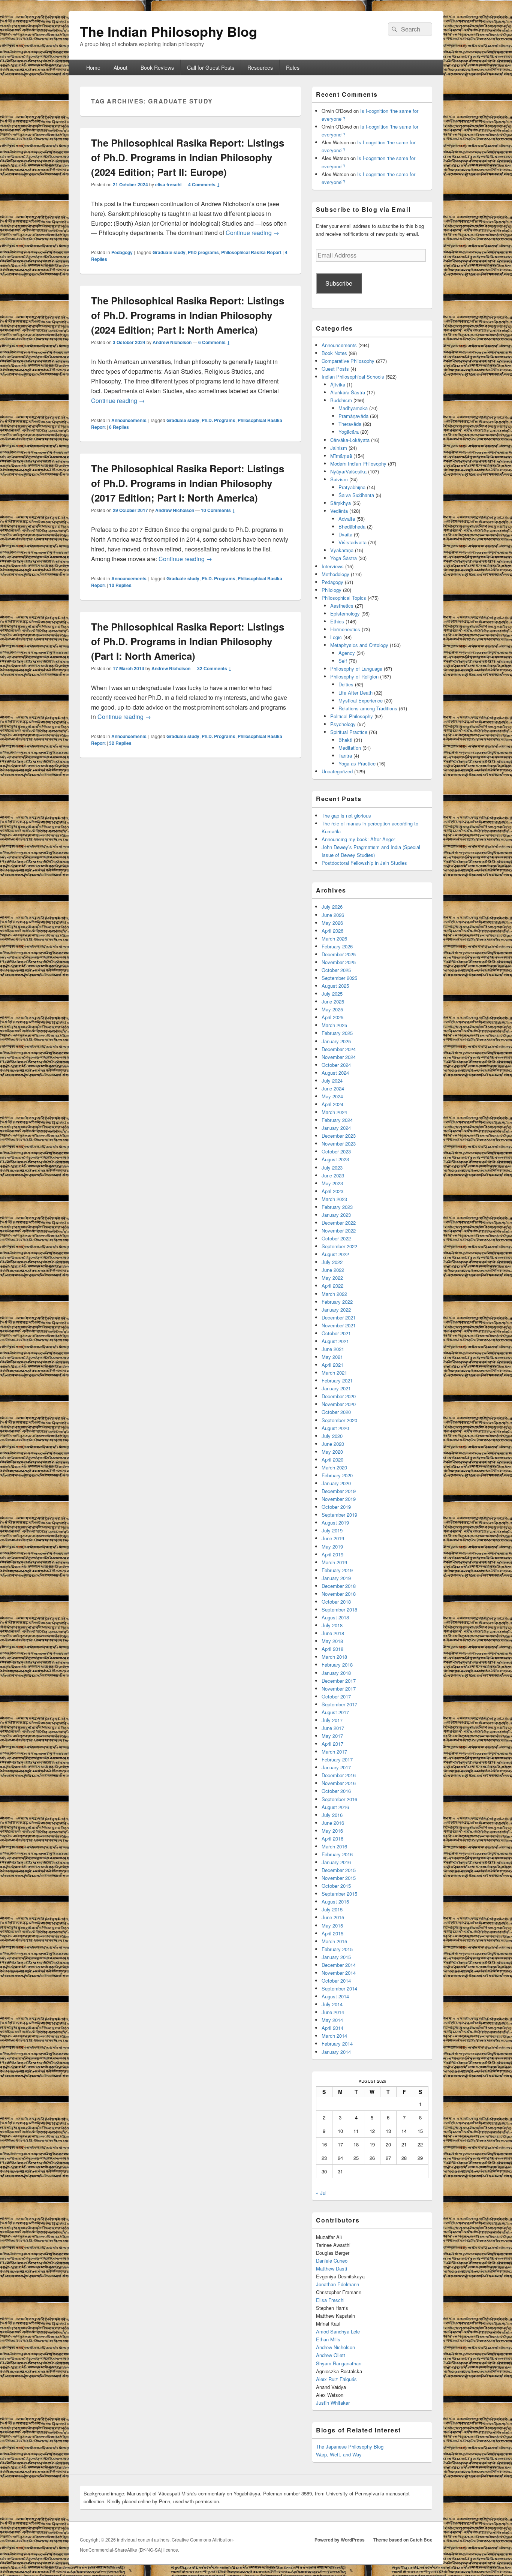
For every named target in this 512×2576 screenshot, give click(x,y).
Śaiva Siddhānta (356, 495)
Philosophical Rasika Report (251, 252)
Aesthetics (342, 606)
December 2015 (339, 1870)
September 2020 (339, 1420)
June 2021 (333, 1349)
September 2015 (339, 1894)
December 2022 (339, 1223)
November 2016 (339, 1783)
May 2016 (332, 1831)
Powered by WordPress (340, 2540)
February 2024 (337, 1120)
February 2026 (337, 946)
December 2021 (339, 1317)
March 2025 (334, 1025)
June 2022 (333, 1270)
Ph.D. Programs (219, 420)
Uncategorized (337, 771)
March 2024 (334, 1112)
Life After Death (356, 693)
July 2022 (332, 1262)
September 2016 (339, 1799)
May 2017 (332, 1736)
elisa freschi (168, 184)
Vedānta (339, 511)
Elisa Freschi (330, 2300)
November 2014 (339, 1973)
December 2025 (339, 954)
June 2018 (333, 1633)
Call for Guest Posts (211, 67)
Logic (336, 637)
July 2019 (332, 1530)
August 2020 (335, 1428)
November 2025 (339, 962)
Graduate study (169, 252)
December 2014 (339, 1965)
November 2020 (339, 1404)
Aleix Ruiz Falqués (336, 2379)
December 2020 (339, 1396)
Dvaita (345, 534)
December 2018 (339, 1586)
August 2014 (335, 1996)
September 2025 (339, 978)
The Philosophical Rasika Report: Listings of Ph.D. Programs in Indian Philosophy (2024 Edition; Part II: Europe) (188, 157)
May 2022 (332, 1278)
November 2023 (339, 1143)
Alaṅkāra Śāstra (348, 392)
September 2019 (339, 1515)
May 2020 (332, 1452)
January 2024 (336, 1128)
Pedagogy (122, 252)
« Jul (321, 2193)
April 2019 (332, 1554)
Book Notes (334, 353)
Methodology (335, 574)
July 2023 (332, 1167)
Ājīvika (338, 384)
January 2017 (336, 1767)
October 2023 (336, 1151)
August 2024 (335, 1073)
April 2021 (332, 1365)
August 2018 (335, 1617)
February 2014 (337, 2044)
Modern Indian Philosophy (358, 464)
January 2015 (336, 1957)
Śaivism (339, 479)
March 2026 (334, 938)
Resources (260, 67)
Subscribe (339, 283)
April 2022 (332, 1286)
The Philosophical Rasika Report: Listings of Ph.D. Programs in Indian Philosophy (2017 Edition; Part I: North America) (188, 483)
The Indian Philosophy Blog (168, 31)
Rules (293, 67)
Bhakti (345, 740)
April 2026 (332, 931)
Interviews (333, 566)
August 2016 (335, 1807)
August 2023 (335, 1159)
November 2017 (339, 1689)
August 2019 (335, 1522)
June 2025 (333, 1001)
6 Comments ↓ (214, 342)
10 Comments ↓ (218, 510)
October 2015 (336, 1886)
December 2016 (339, 1775)
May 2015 (332, 1925)
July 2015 (332, 1909)
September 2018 (339, 1609)
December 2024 (339, 1049)
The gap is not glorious (346, 815)
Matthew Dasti (332, 2268)
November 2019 (339, 1499)
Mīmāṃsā (341, 456)
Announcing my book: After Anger (358, 839)
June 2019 (333, 1538)
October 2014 (336, 1981)
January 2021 (336, 1388)
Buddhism (341, 400)
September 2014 (339, 1988)
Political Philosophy (352, 716)
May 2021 (332, 1357)
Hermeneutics (345, 629)
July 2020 (332, 1436)
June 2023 (333, 1175)
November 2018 (339, 1594)
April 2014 (332, 2028)
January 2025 (336, 1041)
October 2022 (336, 1238)
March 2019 (334, 1562)
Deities (346, 684)
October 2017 (336, 1696)
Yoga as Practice (357, 763)
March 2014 (334, 2036)
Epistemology (345, 613)
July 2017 (332, 1720)
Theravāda (350, 424)
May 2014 (332, 2020)
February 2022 (337, 1302)
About (121, 67)
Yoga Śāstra (344, 558)
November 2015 (339, 1878)
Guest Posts (335, 369)
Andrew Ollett (331, 2355)
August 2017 (335, 1712)
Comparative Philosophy (348, 361)
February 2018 (337, 1665)
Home (93, 67)
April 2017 (332, 1744)
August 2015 (335, 1901)
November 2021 (339, 1325)
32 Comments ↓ (214, 668)
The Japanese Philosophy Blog (350, 2446)
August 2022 (335, 1254)
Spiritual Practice (349, 732)
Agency (347, 653)
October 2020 (336, 1412)
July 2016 (332, 1815)
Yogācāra (349, 432)
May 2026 (332, 923)
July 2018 (332, 1625)
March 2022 (334, 1294)
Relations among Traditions (368, 708)
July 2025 (332, 994)
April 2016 (332, 1838)
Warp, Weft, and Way (339, 2454)
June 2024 (333, 1088)
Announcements (129, 420)
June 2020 (333, 1444)
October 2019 (336, 1507)
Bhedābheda (352, 526)
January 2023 (336, 1215)
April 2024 (332, 1104)
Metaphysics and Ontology (359, 645)
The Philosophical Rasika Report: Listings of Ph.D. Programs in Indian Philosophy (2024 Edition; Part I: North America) (188, 315)
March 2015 (334, 1941)
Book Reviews (157, 67)
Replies (119, 427)
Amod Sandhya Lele (338, 2331)
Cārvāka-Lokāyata (350, 440)
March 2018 (334, 1657)
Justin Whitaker (333, 2403)
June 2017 (333, 1728)
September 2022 (339, 1246)
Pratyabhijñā (352, 487)
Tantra (345, 756)
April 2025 (332, 1017)
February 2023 (337, 1207)
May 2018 (332, 1641)
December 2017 (339, 1681)
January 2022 (336, 1310)
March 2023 (334, 1199)
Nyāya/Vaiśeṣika (348, 471)
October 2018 (336, 1602)
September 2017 (339, 1704)
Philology (332, 590)
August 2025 (335, 986)
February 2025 (337, 1033)
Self (343, 661)
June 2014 (333, 2012)
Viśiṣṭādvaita (353, 542)
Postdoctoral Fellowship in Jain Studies (364, 863)
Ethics (337, 621)
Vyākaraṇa (342, 550)
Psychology (343, 724)
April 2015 (332, 1933)
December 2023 (339, 1136)
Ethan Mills (328, 2339)
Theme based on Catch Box (403, 2540)
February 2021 (337, 1380)
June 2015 (333, 1917)
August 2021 (335, 1341)
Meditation (350, 748)
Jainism (339, 448)
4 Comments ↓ (204, 184)
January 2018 (336, 1673)
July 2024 (332, 1081)
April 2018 (332, 1649)
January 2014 (336, 2052)
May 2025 (332, 1009)
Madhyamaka (353, 408)
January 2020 (336, 1483)
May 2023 (332, 1183)
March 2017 (334, 1752)
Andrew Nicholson (172, 342)
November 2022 (339, 1230)
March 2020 (334, 1467)
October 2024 (336, 1065)
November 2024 (339, 1057)
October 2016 (336, 1791)
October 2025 (336, 970)
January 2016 (336, 1862)
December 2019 (339, 1491)
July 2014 (332, 2004)
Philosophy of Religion (354, 676)
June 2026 (333, 915)
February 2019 (337, 1570)
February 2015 (337, 1949)
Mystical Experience (361, 700)
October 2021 (336, 1333)
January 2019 (336, 1578)
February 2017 (337, 1759)
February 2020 (337, 1475)
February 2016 (337, 1854)
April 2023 (332, 1191)
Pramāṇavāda (353, 416)
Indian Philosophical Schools (353, 377)
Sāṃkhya (341, 503)
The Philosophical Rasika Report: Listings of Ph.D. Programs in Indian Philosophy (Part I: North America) (188, 641)
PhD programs (203, 252)
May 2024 (332, 1096)
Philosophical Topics (344, 598)
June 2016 (333, 1823)
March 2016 (334, 1846)
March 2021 (334, 1373)
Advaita (347, 519)
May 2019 (332, 1546)
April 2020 (332, 1459)
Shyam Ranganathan (339, 2363)
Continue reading (252, 233)
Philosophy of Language (356, 669)
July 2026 (332, 907)
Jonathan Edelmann (338, 2284)
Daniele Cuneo (332, 2261)
